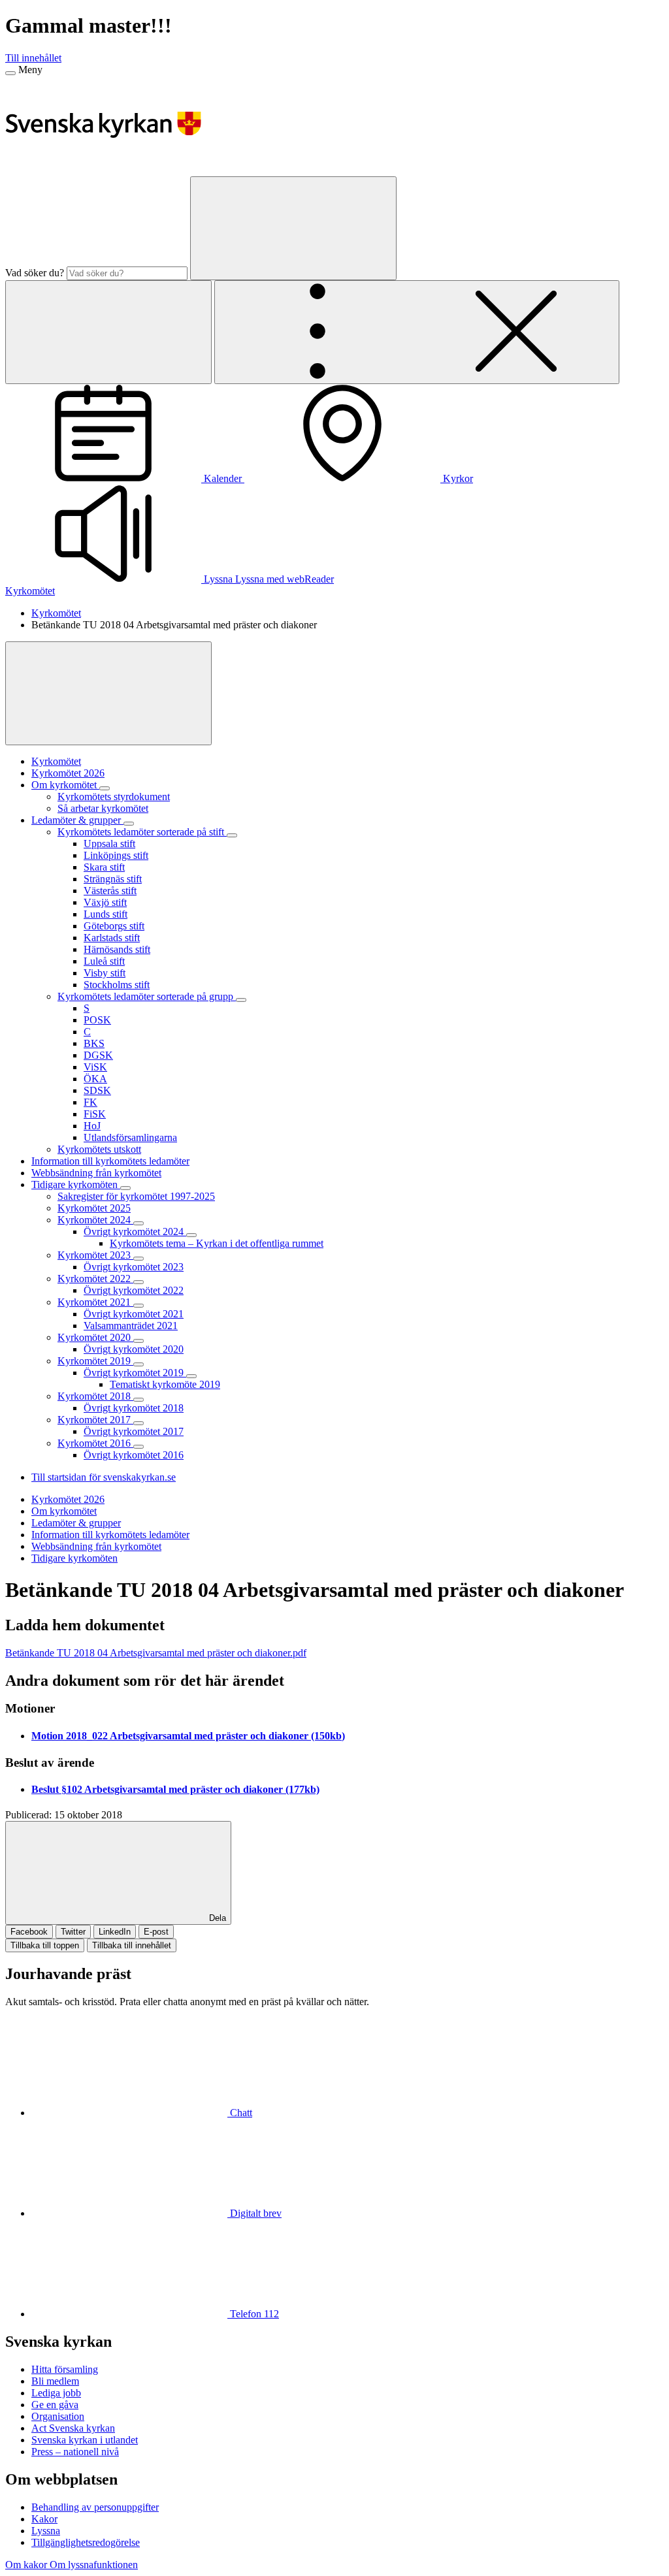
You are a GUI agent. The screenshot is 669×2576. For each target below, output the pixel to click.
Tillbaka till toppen (45, 1945)
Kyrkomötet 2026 (68, 1499)
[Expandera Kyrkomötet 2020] (139, 1341)
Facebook (29, 1932)
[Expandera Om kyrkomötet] (105, 788)
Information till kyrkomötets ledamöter (110, 1535)
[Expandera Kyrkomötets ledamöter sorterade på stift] (232, 835)
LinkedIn (115, 1932)
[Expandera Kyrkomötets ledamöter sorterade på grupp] (241, 1000)
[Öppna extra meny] (417, 332)
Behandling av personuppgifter (95, 2507)
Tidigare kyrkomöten (74, 1558)
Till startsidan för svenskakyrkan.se (104, 1477)
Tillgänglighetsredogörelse (86, 2542)
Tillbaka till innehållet (132, 1945)
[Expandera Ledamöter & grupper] (129, 824)
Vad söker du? (35, 273)
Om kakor (27, 2565)
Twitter (73, 1932)
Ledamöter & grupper (76, 1523)
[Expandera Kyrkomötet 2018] (139, 1400)
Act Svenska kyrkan (73, 2428)
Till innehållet (33, 58)
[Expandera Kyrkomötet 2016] (139, 1447)
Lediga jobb (56, 2393)
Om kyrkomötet (64, 1511)
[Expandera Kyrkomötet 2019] (139, 1364)
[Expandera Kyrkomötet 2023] (139, 1259)
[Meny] (10, 73)
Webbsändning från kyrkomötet (96, 1546)
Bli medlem (55, 2381)
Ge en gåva (55, 2405)
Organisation (58, 2416)
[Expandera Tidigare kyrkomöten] (125, 1188)
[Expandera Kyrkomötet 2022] (139, 1282)
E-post (156, 1932)
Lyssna (46, 2531)
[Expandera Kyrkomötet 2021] (139, 1306)
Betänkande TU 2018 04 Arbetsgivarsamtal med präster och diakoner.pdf (156, 1653)
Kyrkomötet (30, 591)
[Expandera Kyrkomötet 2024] (139, 1223)
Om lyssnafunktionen (94, 2565)
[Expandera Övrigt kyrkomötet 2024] (191, 1235)
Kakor (44, 2519)
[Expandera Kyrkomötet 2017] (139, 1423)
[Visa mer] (108, 693)
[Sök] (293, 228)
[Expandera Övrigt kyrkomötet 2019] (191, 1376)
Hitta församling (65, 2369)
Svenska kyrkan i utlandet (85, 2440)
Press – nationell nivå (75, 2452)
